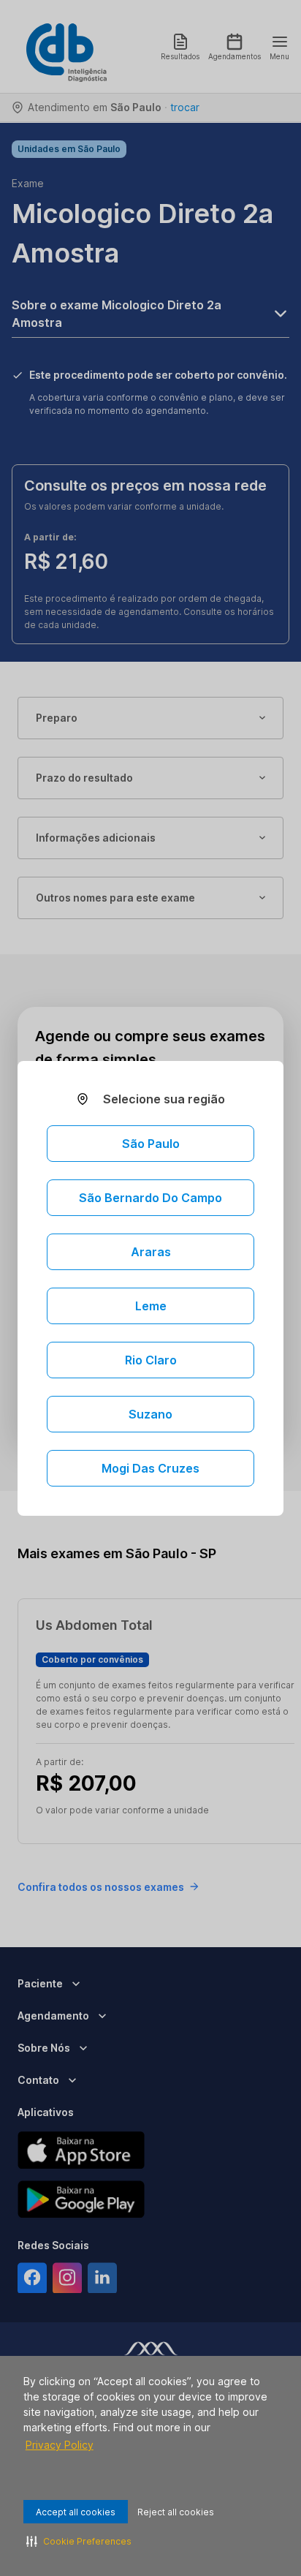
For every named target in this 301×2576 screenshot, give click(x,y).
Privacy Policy (60, 2445)
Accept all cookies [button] (76, 2512)
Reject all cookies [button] (176, 2512)
